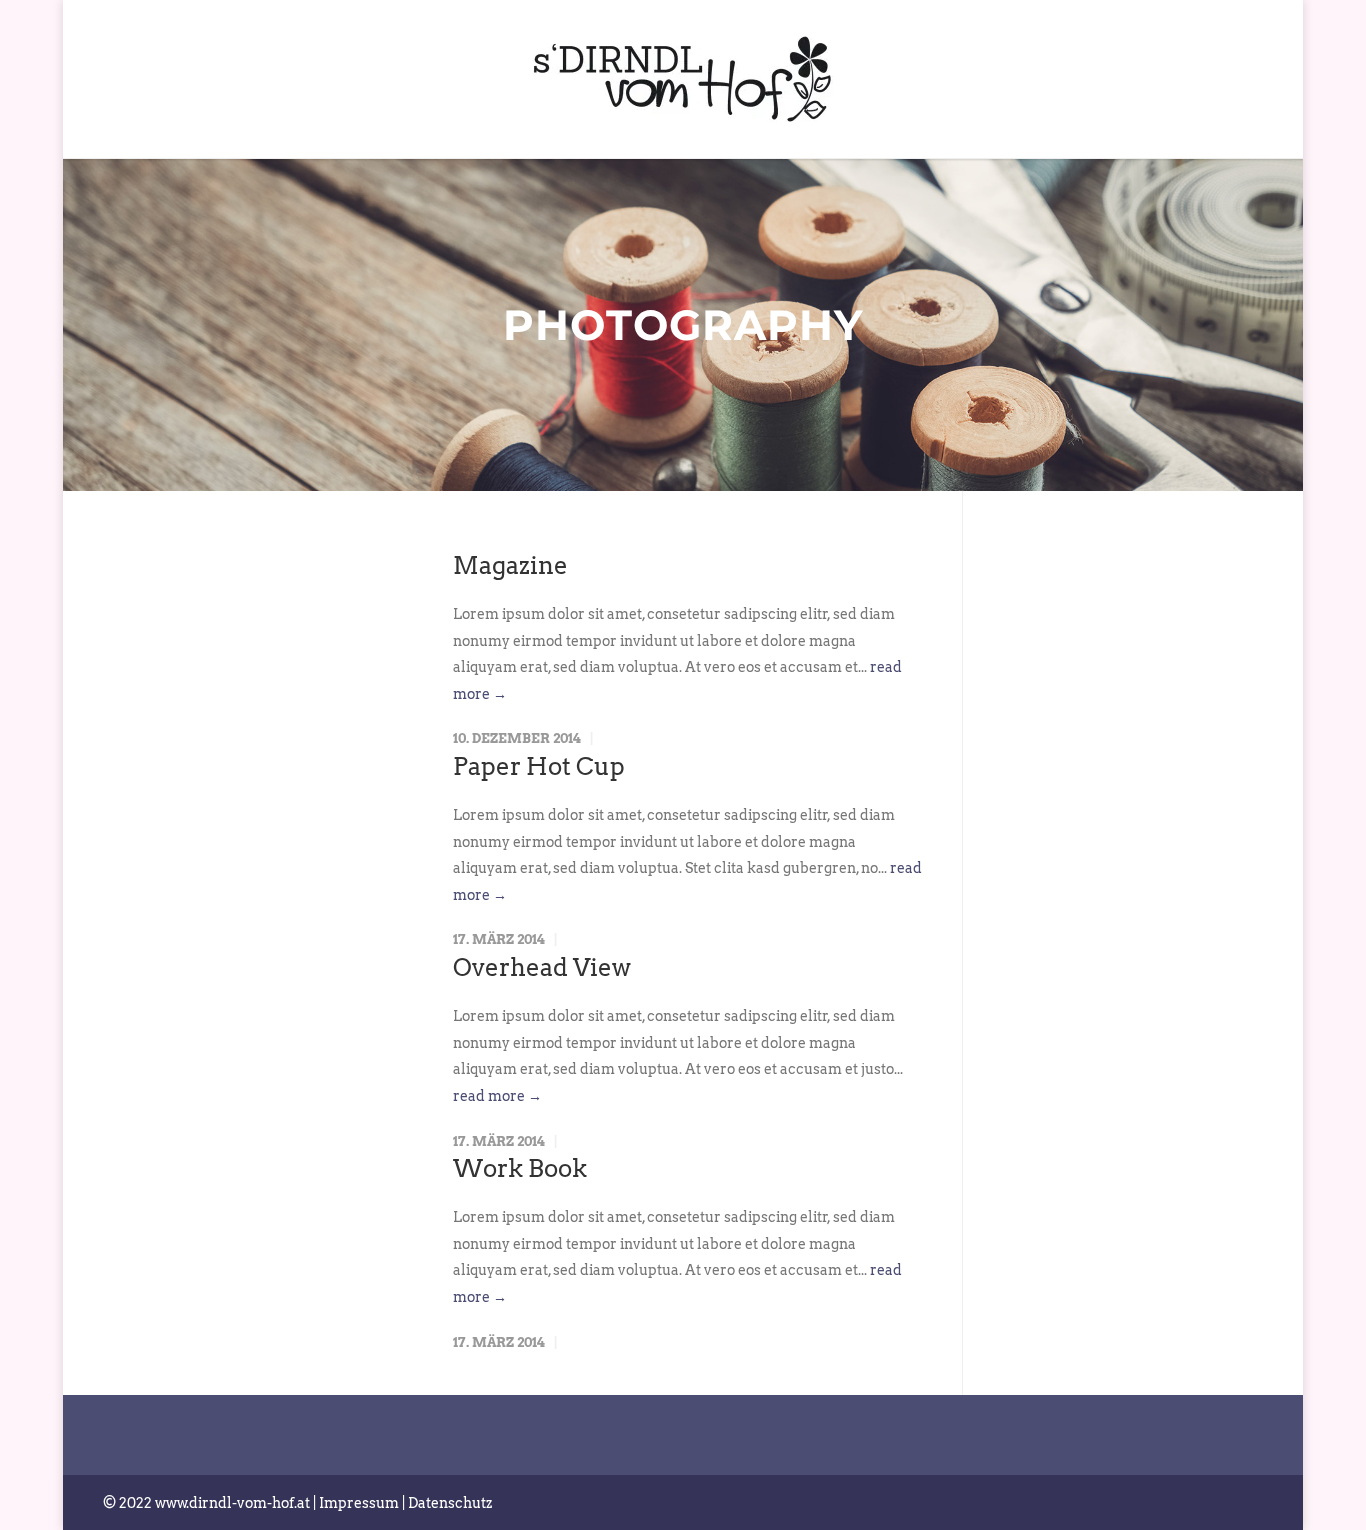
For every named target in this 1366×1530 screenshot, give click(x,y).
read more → (497, 1096)
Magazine (510, 565)
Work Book (520, 1168)
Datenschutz (450, 1503)
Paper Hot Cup (539, 766)
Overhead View (542, 967)
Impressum (359, 1503)
